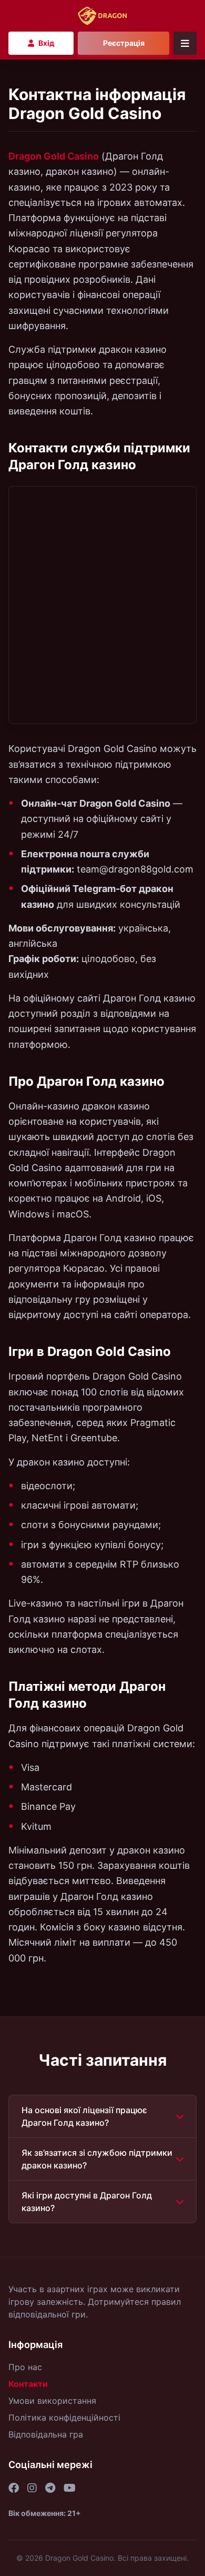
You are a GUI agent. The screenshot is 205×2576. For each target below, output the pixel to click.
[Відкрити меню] (185, 43)
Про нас (25, 2367)
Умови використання (52, 2401)
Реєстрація (124, 43)
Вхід (46, 43)
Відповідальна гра (46, 2434)
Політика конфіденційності (64, 2418)
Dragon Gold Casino (54, 156)
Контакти (28, 2384)
